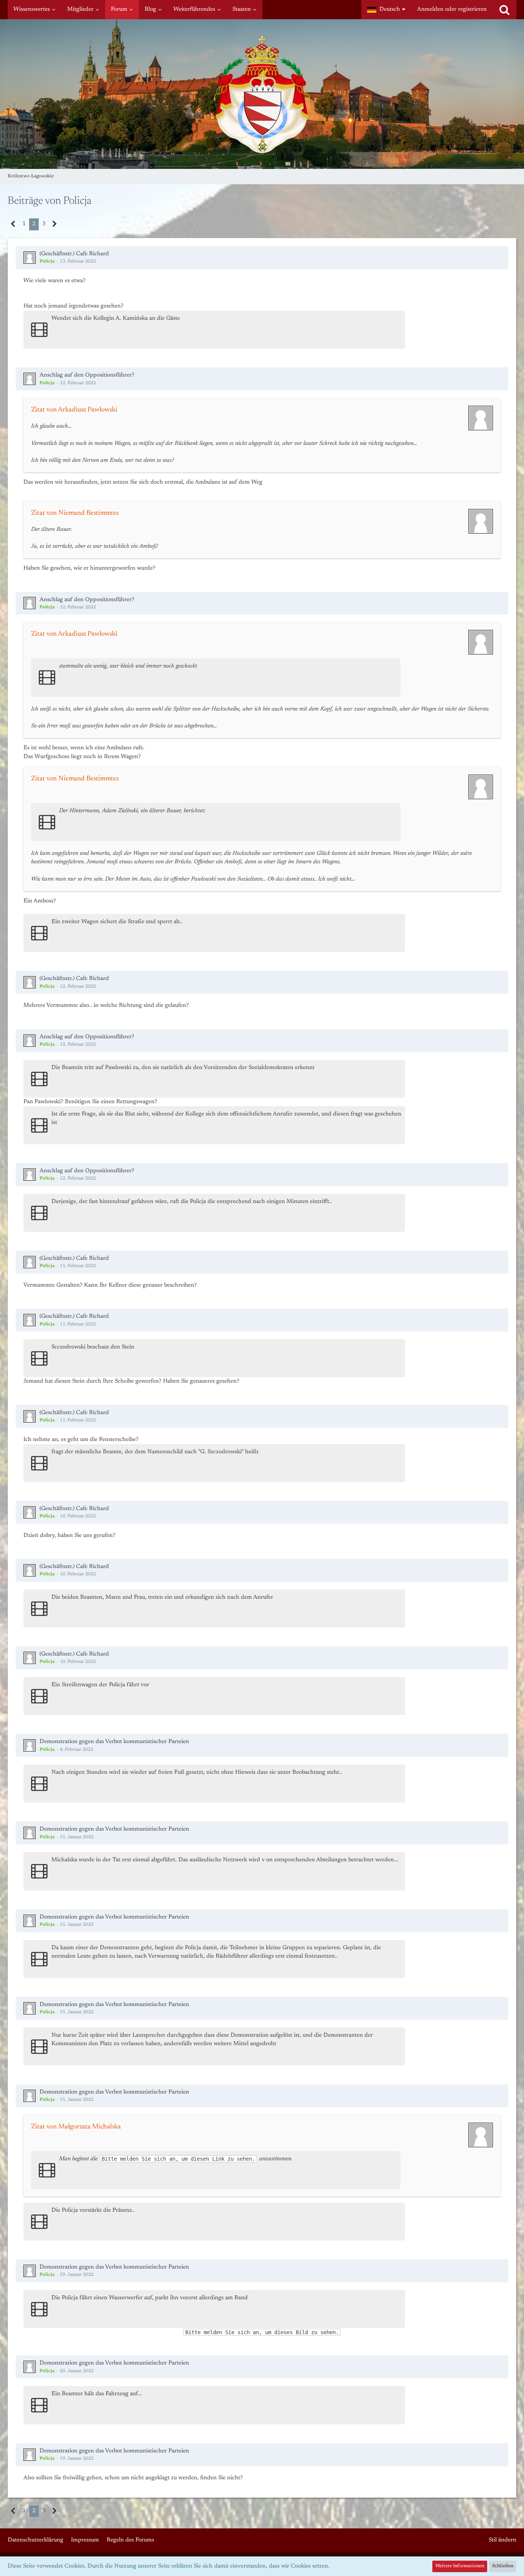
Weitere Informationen (460, 2566)
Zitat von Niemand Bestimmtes (75, 513)
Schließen (503, 2566)
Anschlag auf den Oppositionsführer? (87, 375)
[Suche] (504, 10)
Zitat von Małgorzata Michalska (76, 2127)
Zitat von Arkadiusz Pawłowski (74, 410)
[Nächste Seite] (55, 224)
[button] (386, 10)
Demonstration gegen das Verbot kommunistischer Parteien (114, 1742)
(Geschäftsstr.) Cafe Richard (74, 254)
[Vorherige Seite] (13, 224)
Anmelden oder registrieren (452, 9)
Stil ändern (503, 2540)
